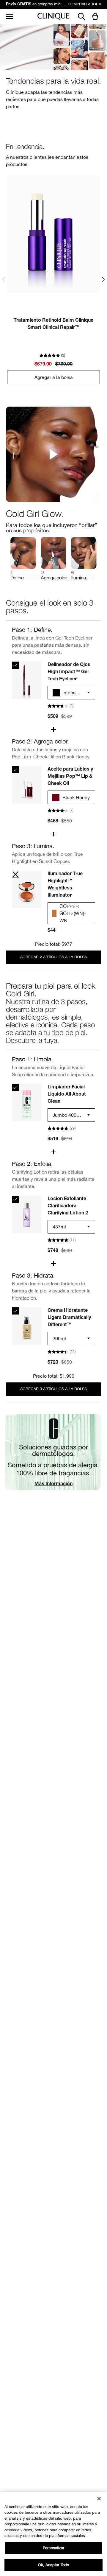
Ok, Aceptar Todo (53, 2565)
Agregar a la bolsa (54, 377)
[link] (53, 234)
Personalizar (53, 2548)
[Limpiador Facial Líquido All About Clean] (15, 1088)
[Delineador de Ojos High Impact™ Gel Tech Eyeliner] (15, 665)
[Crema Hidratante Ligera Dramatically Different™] (15, 1311)
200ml (59, 1338)
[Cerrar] (99, 2499)
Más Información (53, 1484)
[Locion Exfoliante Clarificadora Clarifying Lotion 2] (15, 1199)
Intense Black (65, 694)
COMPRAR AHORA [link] (84, 4)
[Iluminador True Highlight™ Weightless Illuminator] (15, 874)
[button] (96, 17)
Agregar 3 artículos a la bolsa (53, 1389)
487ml (59, 1227)
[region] (53, 2534)
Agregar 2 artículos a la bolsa (53, 957)
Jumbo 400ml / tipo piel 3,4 (67, 1117)
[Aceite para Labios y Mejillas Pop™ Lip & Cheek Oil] (15, 770)
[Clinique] (53, 17)
